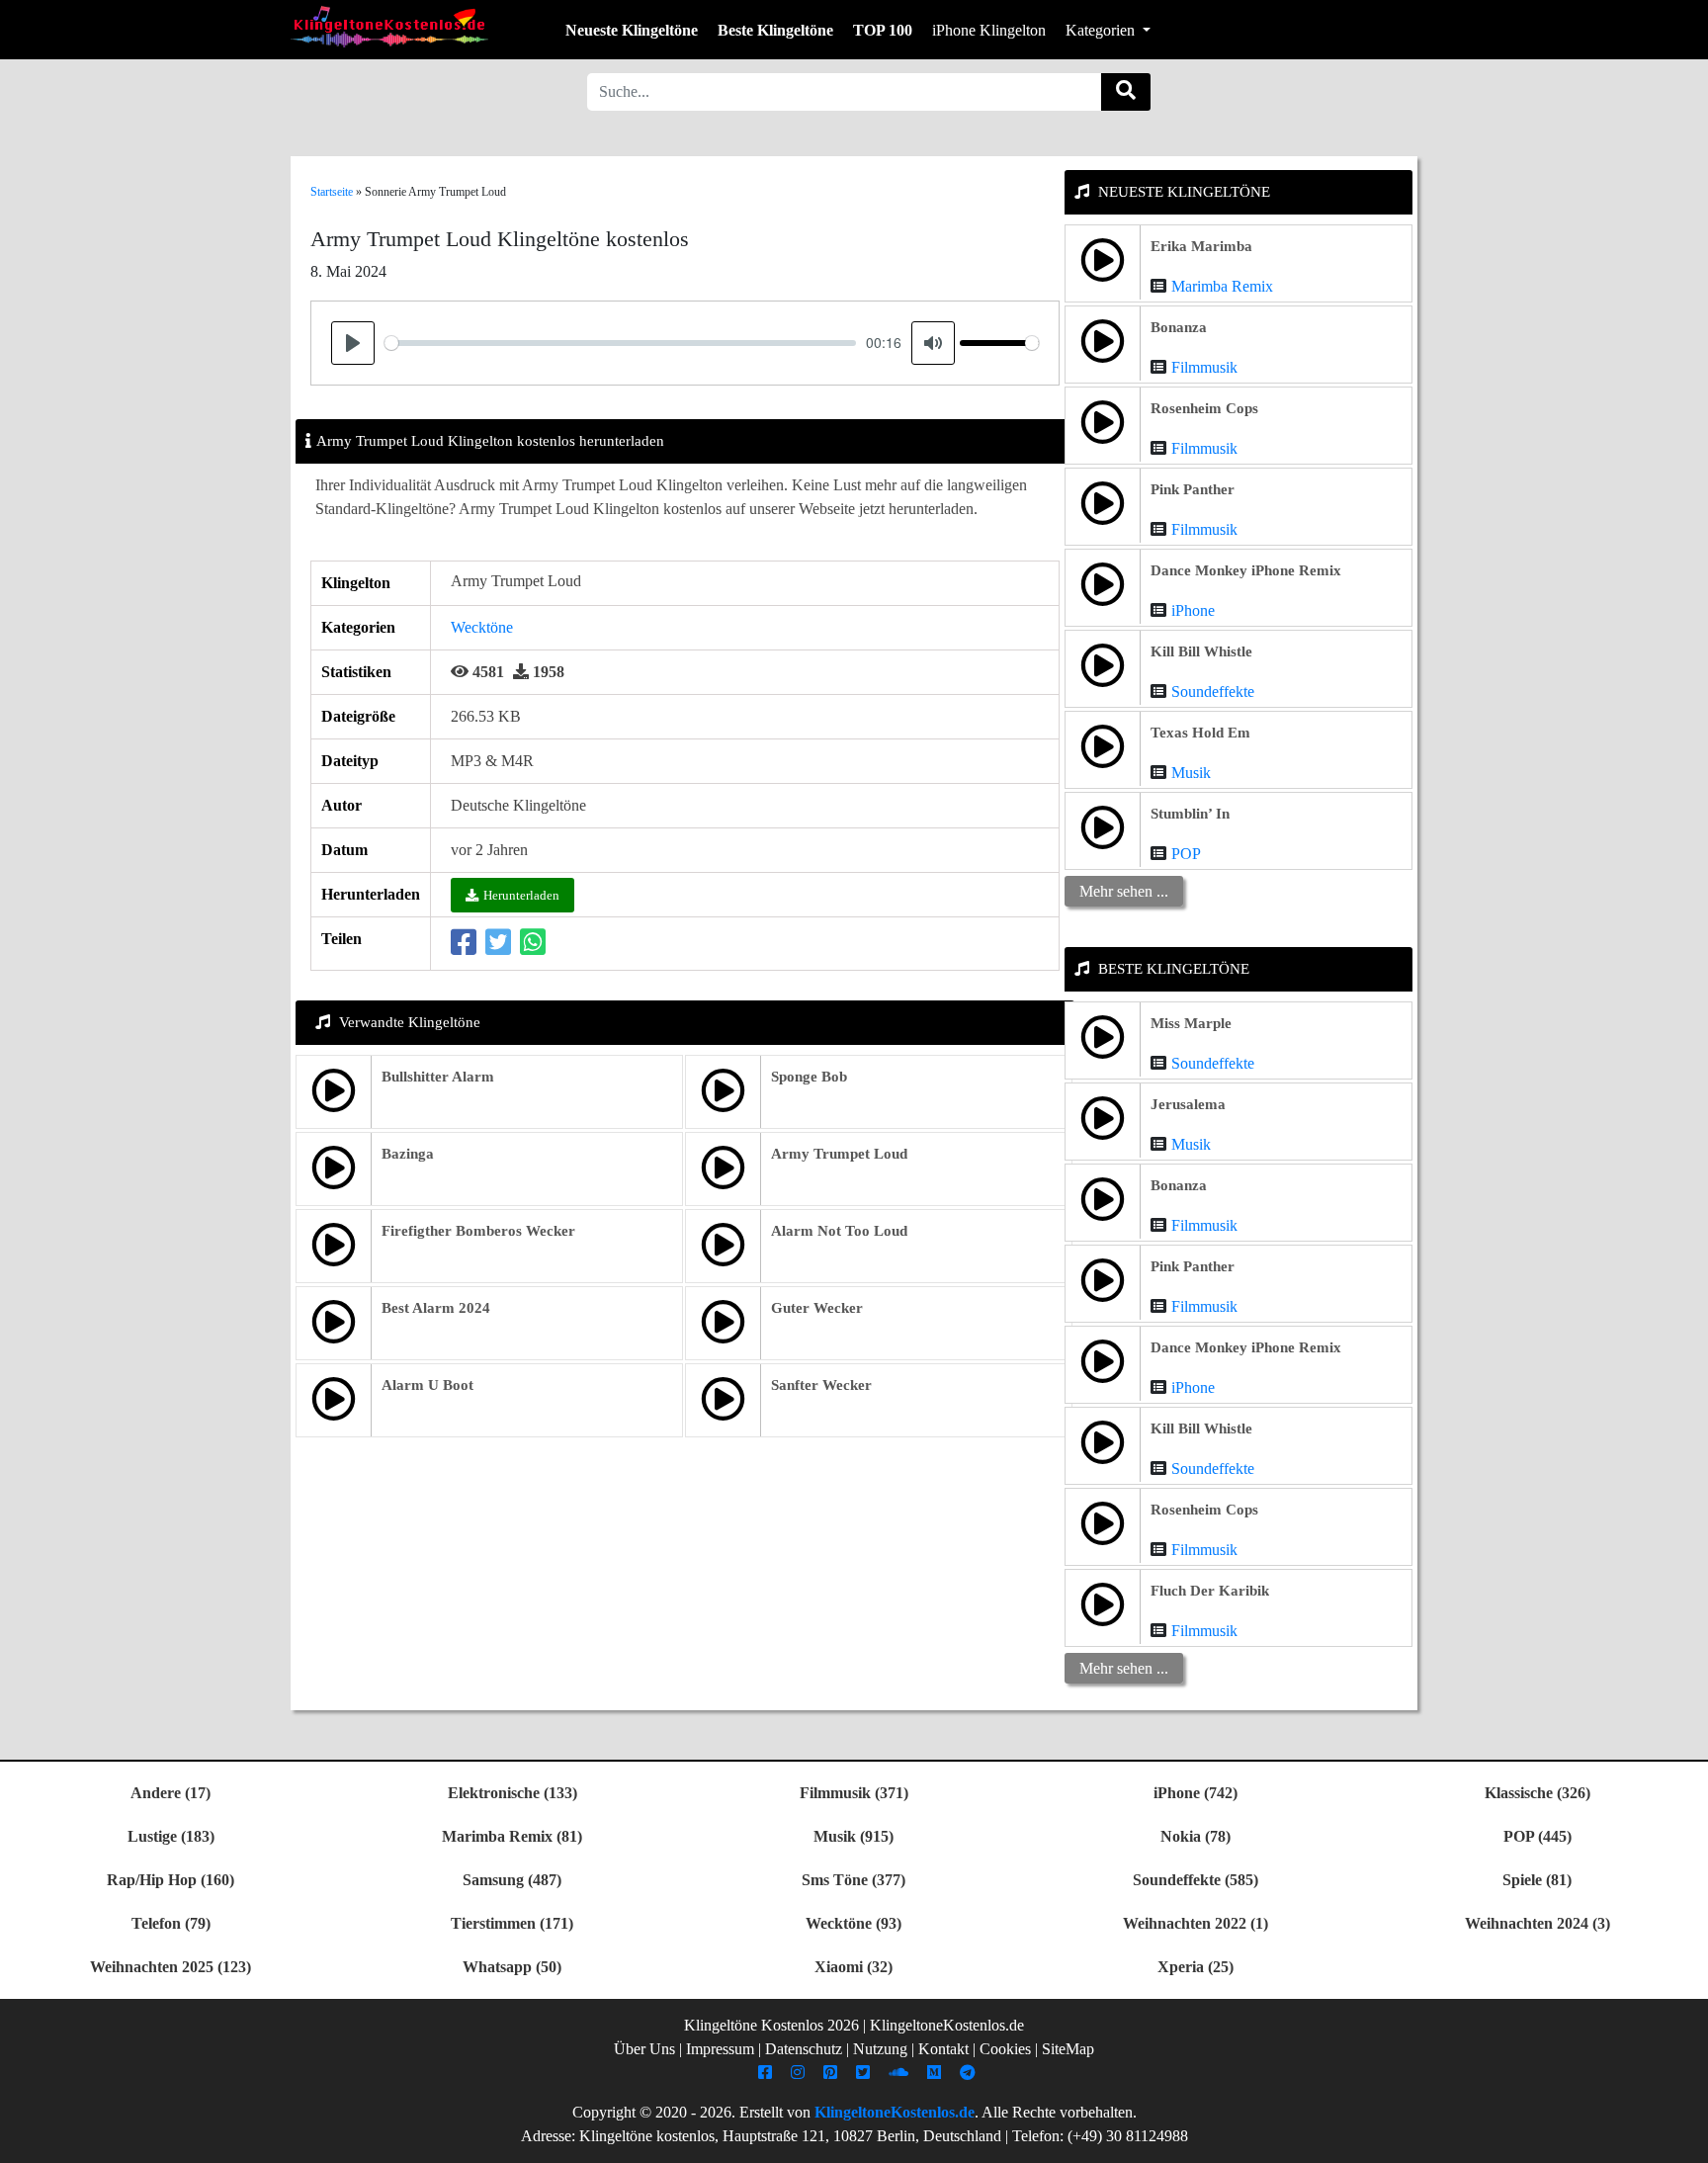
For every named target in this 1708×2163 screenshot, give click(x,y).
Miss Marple (1191, 1023)
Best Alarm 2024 (436, 1308)
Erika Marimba (1201, 246)
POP (1186, 854)
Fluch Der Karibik (1210, 1591)
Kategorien (1102, 30)
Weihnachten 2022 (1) (1196, 1923)
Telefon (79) (171, 1923)
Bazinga (408, 1154)
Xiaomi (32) (854, 1967)
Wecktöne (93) (854, 1923)
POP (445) (1537, 1836)
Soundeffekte (1213, 692)
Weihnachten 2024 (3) (1537, 1923)
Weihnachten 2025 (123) (171, 1967)
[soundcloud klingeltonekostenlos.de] (901, 2073)
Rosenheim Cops (1204, 408)
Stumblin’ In (1190, 814)
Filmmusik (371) (854, 1793)
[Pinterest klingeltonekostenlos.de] (833, 2073)
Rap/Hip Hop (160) (171, 1880)
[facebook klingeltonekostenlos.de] (768, 2073)
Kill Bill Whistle (1201, 651)
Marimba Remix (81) (512, 1836)
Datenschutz (804, 2049)
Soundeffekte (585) (1196, 1880)
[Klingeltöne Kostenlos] (389, 26)
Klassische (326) (1537, 1793)
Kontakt (943, 2049)
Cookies (1005, 2049)
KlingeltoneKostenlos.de (895, 2112)
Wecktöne (482, 627)
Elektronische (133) (512, 1793)
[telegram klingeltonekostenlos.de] (970, 2073)
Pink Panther (1193, 489)
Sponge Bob (809, 1077)
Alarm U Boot (427, 1385)
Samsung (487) (512, 1880)
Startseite (332, 192)
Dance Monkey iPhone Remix (1246, 570)
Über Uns (644, 2049)
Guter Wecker (817, 1308)
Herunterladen (521, 895)
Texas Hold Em (1200, 733)
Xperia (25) (1196, 1967)
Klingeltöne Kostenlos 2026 (771, 2025)
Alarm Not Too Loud (839, 1231)
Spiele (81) (1537, 1880)
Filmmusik (1204, 367)
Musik (1191, 773)
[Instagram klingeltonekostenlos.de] (800, 2073)
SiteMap (1068, 2049)
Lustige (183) (171, 1836)
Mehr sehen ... (1124, 891)
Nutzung (880, 2049)
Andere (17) (171, 1793)
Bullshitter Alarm (438, 1077)
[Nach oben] (1681, 2138)
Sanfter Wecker (821, 1385)
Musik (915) (854, 1836)
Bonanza (1179, 327)
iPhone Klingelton (989, 30)
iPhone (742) (1196, 1793)
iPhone (1193, 610)
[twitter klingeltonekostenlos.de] (865, 2073)
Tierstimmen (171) (512, 1923)
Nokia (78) (1196, 1836)
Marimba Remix (1222, 286)
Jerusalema (1188, 1104)
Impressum (720, 2049)
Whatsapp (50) (512, 1967)
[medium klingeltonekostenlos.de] (937, 2073)
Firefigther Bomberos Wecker (478, 1231)
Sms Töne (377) (854, 1880)
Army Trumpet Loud (839, 1154)
